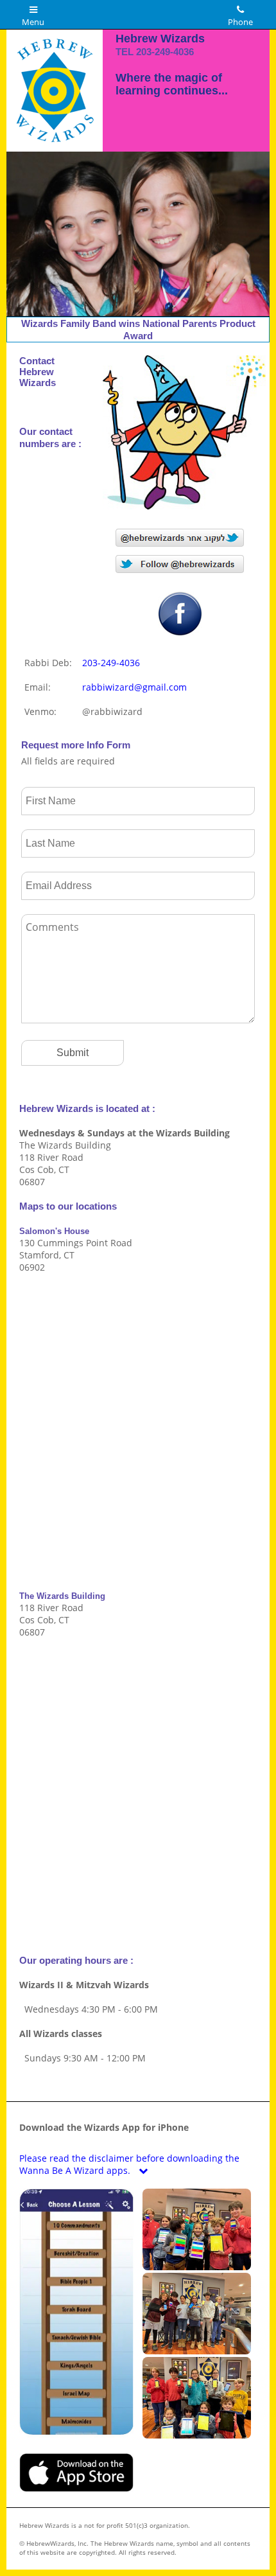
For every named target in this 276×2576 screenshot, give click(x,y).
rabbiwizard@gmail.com (134, 687)
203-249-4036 (165, 52)
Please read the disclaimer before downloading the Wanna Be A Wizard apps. (129, 2164)
